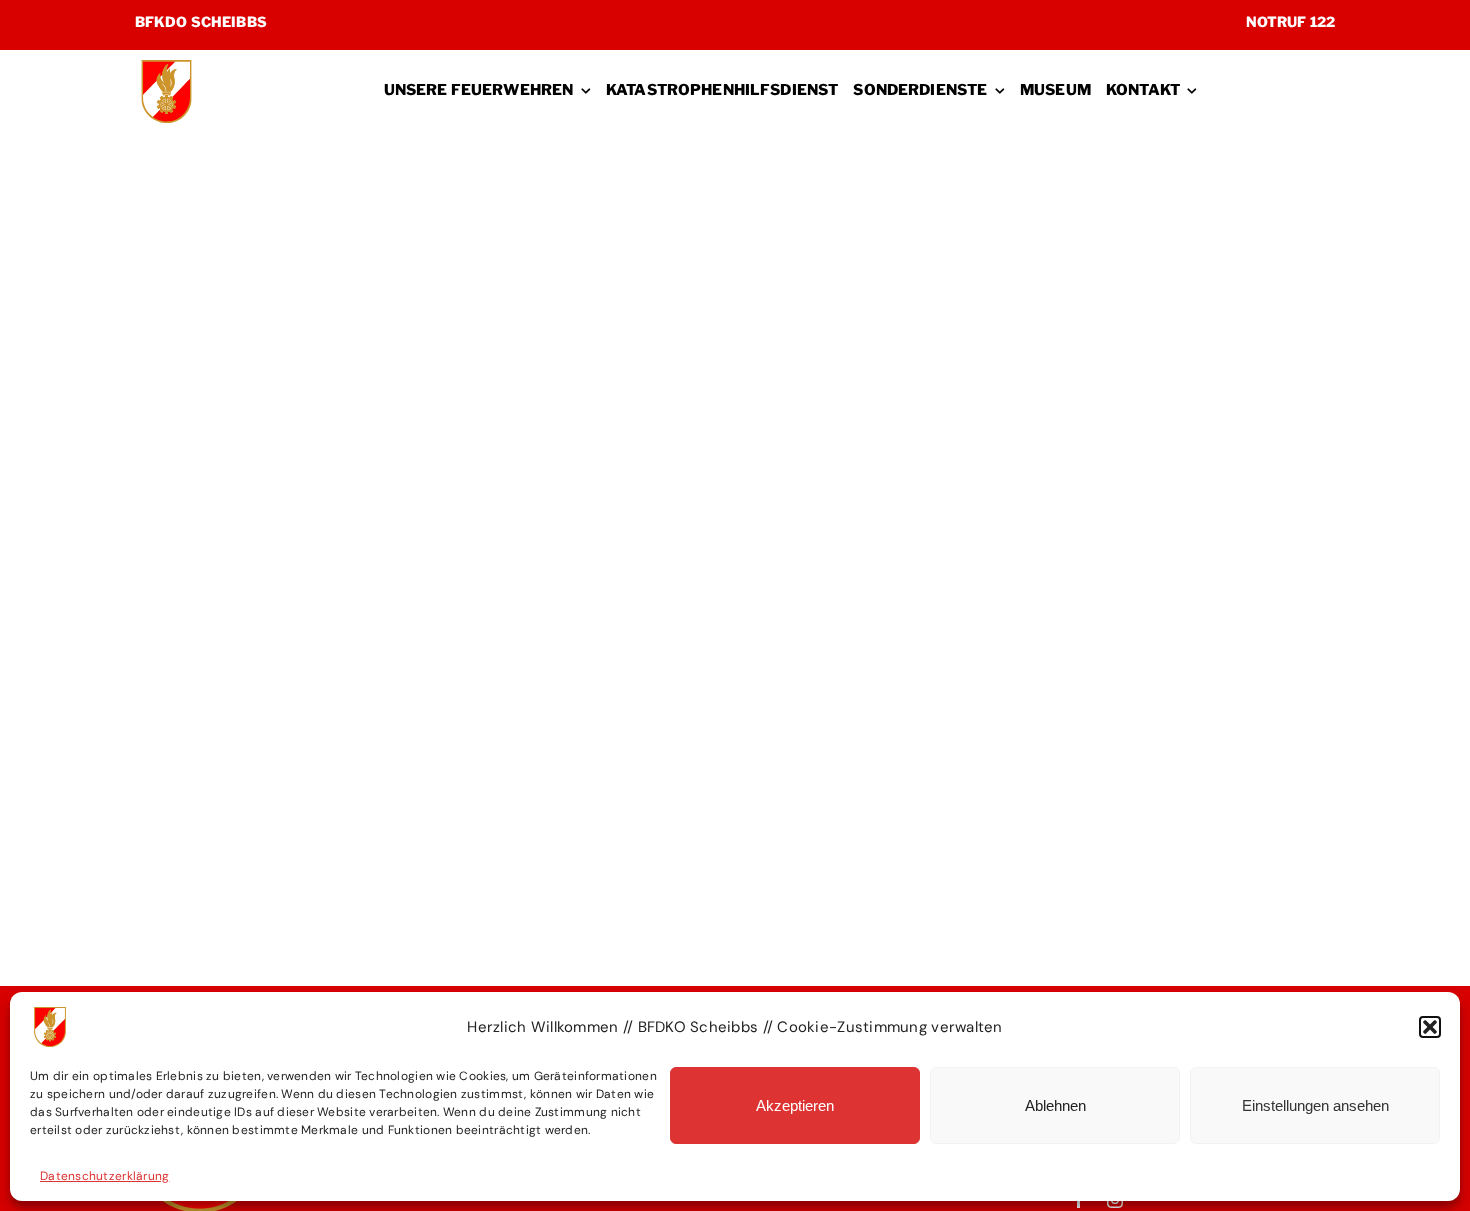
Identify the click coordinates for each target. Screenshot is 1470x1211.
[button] (1430, 1027)
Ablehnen (1055, 1105)
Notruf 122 (1290, 21)
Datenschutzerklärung (104, 1176)
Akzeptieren (795, 1105)
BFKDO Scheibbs (201, 21)
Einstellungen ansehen (1315, 1105)
